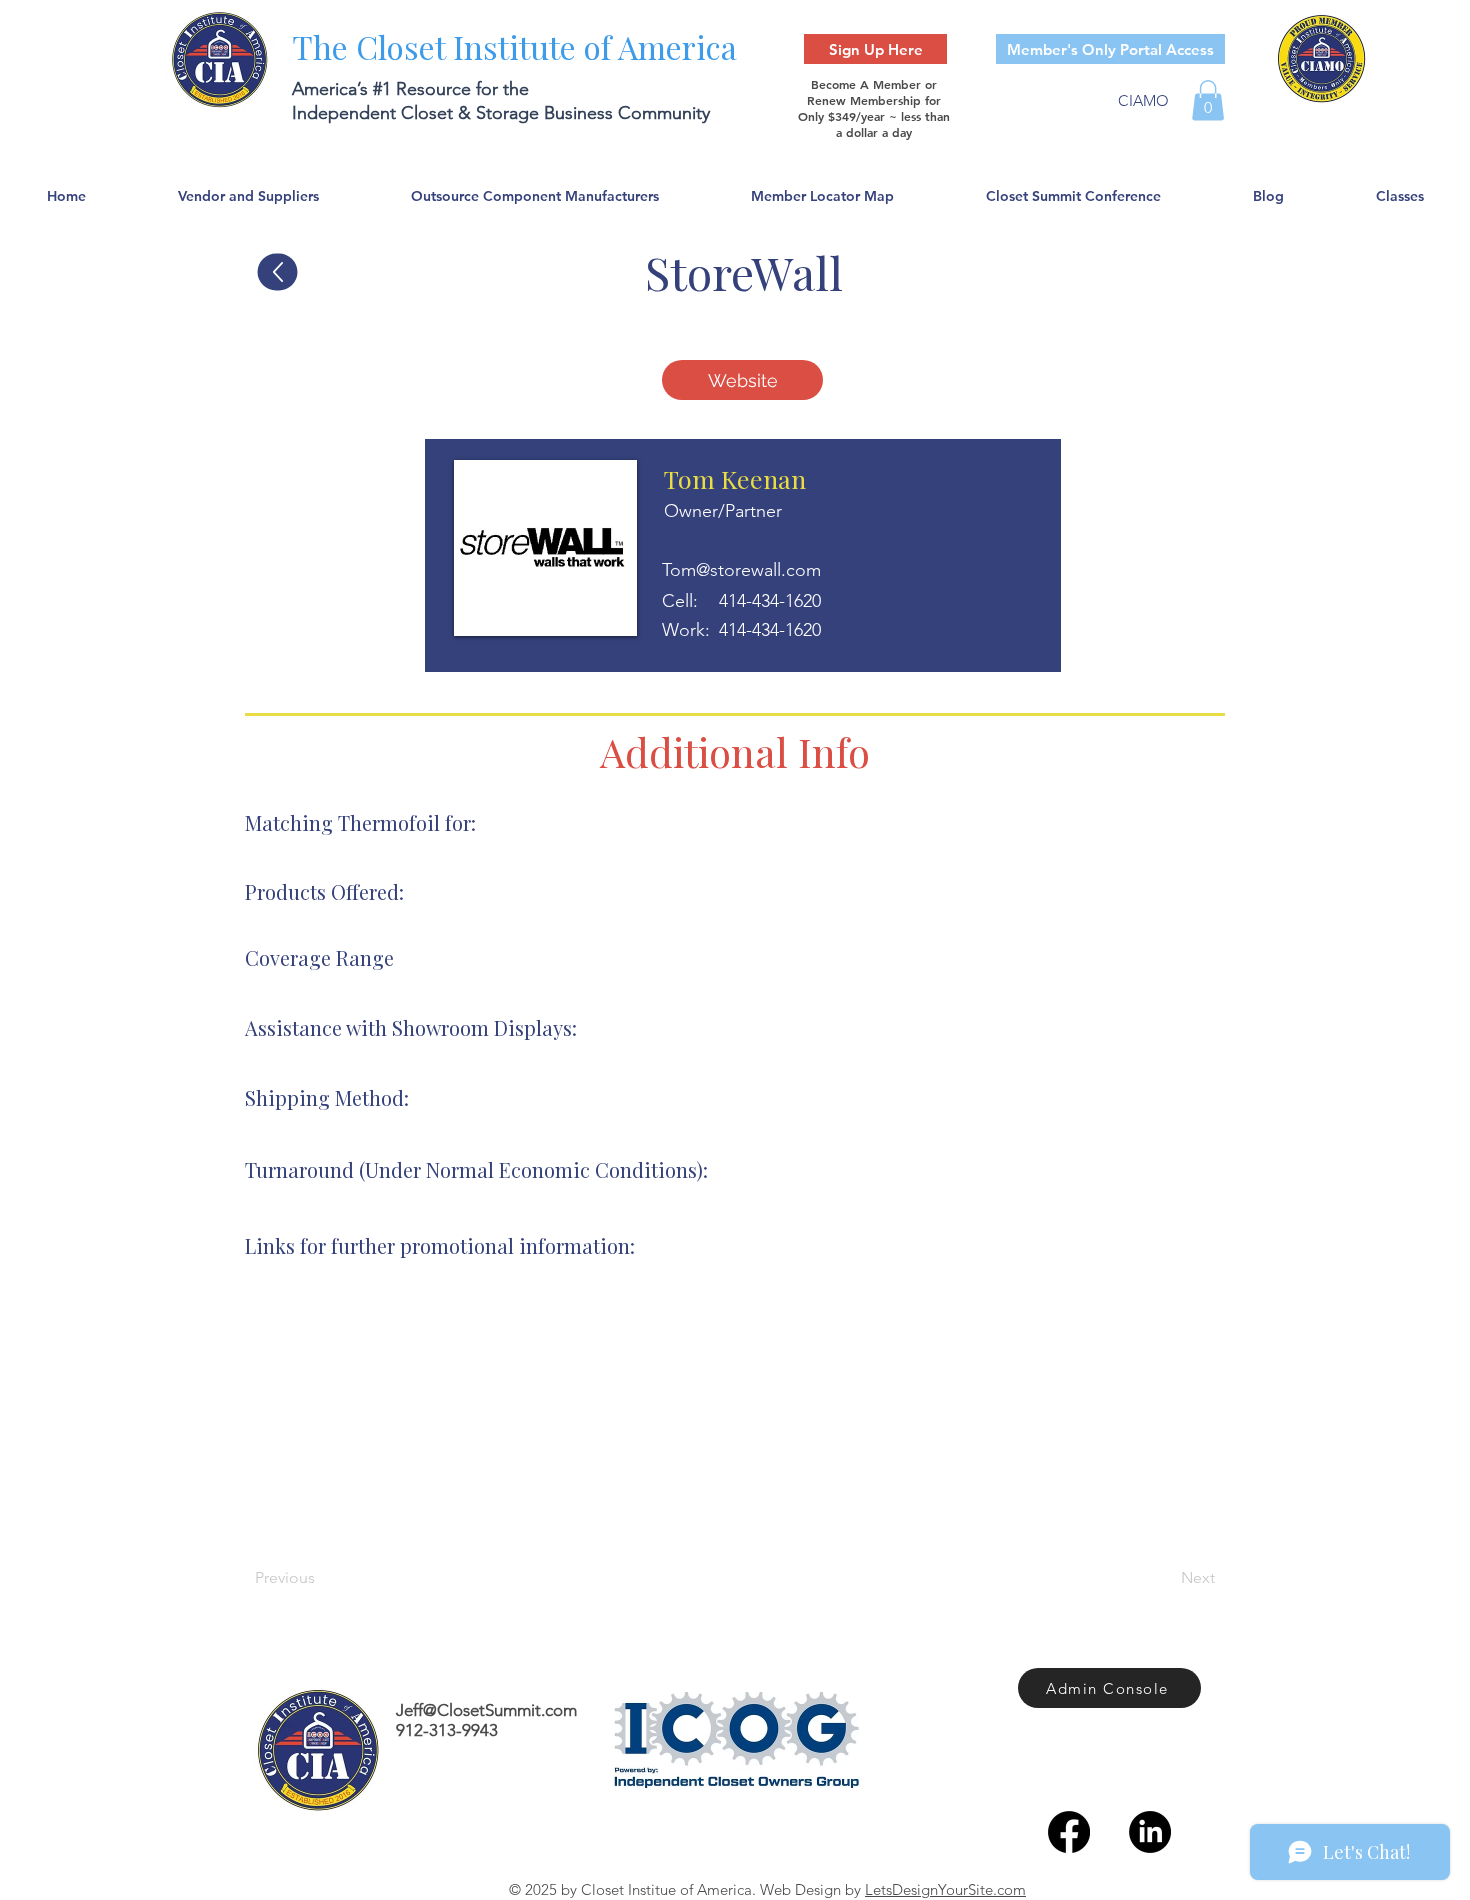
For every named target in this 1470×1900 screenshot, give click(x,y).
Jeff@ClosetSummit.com (486, 1710)
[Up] (278, 272)
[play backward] (270, 1419)
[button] (1208, 100)
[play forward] (1201, 1419)
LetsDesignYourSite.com (945, 1889)
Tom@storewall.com (741, 570)
